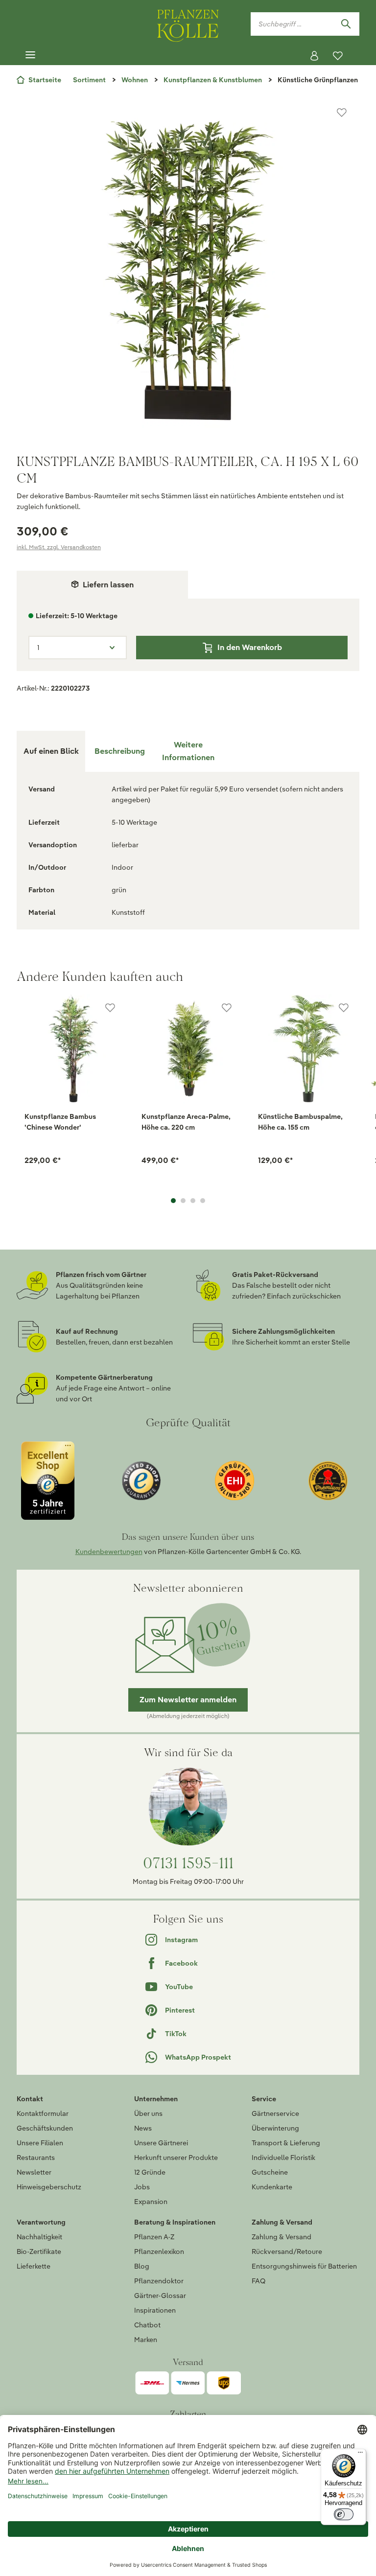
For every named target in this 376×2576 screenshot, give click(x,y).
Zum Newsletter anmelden (188, 1700)
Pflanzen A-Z (154, 2237)
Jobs (142, 2187)
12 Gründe (150, 2172)
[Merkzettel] (338, 56)
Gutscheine (270, 2172)
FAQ (258, 2281)
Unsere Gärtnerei (161, 2143)
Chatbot (147, 2325)
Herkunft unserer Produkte (176, 2158)
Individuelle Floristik (283, 2158)
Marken (146, 2340)
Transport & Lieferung (286, 2143)
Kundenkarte (272, 2187)
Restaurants (36, 2158)
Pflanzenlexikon (159, 2251)
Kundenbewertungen (109, 1552)
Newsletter (34, 2172)
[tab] (119, 751)
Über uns (148, 2113)
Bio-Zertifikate (39, 2251)
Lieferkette (34, 2266)
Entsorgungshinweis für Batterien (304, 2266)
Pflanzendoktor (159, 2281)
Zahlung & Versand (282, 2237)
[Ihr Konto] (314, 56)
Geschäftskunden (45, 2128)
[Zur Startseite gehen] (188, 24)
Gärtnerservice (275, 2113)
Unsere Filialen (40, 2143)
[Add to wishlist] (110, 1008)
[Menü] (30, 55)
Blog (142, 2266)
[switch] (344, 2514)
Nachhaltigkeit (39, 2237)
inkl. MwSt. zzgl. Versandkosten (59, 547)
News (143, 2128)
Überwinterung (275, 2128)
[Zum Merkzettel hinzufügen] (342, 113)
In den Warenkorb (250, 647)
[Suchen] (346, 24)
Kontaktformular (43, 2113)
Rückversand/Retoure (287, 2251)
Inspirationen (155, 2310)
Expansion (151, 2202)
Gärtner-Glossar (160, 2296)
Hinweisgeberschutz (49, 2187)
